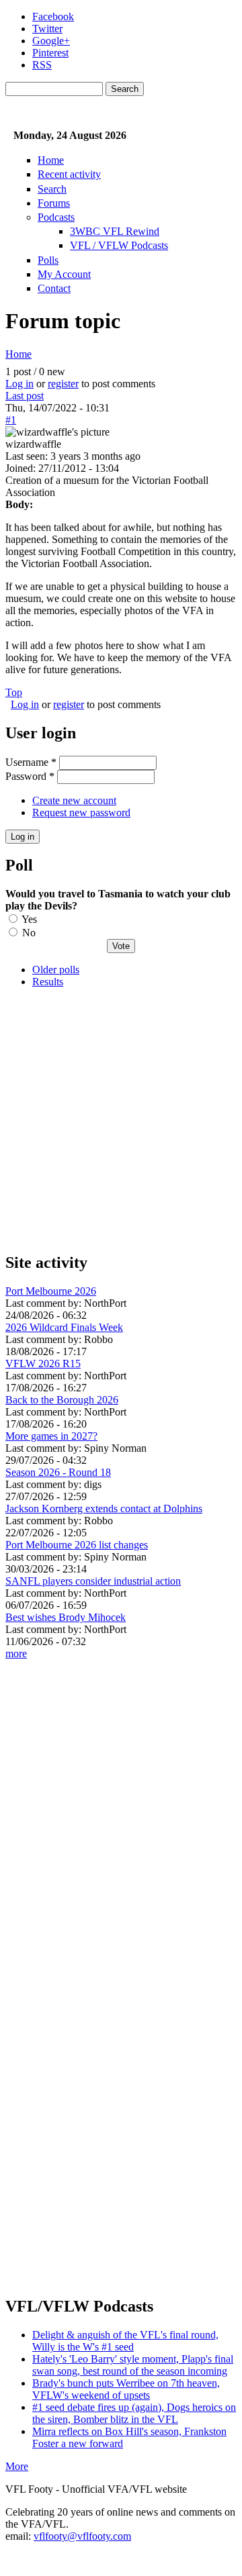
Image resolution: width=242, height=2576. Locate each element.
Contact (54, 288)
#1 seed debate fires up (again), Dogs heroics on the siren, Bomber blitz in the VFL (134, 2413)
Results (48, 982)
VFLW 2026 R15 (43, 1364)
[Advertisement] (121, 1120)
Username (31, 762)
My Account (64, 274)
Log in (19, 384)
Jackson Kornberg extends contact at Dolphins (104, 1508)
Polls (48, 260)
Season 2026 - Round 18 (58, 1472)
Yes (29, 919)
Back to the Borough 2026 (62, 1400)
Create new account (74, 800)
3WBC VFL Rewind (115, 231)
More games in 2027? (51, 1436)
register (63, 384)
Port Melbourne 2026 (51, 1291)
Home (51, 160)
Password (30, 776)
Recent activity (69, 174)
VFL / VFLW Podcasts (119, 245)
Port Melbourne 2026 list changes (77, 1545)
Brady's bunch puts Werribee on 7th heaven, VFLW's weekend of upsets (126, 2389)
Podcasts (56, 217)
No (29, 933)
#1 (11, 420)
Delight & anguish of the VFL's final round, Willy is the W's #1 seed (125, 2341)
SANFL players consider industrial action (93, 1581)
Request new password (81, 812)
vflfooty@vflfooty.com (82, 2536)
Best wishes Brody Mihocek (66, 1617)
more (16, 1653)
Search (52, 189)
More (17, 2466)
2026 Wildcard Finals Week (64, 1327)
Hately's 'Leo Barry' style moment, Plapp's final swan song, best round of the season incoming (133, 2365)
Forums (54, 203)
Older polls (56, 970)
